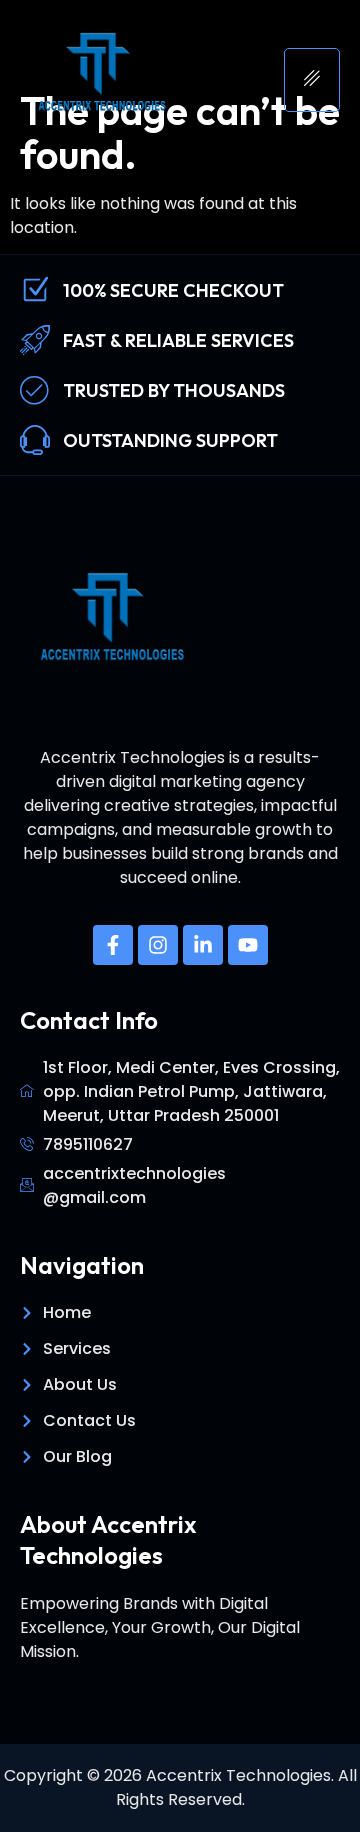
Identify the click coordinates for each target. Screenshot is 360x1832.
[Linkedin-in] (203, 945)
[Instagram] (158, 945)
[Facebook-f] (113, 945)
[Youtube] (248, 945)
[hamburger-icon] (312, 80)
